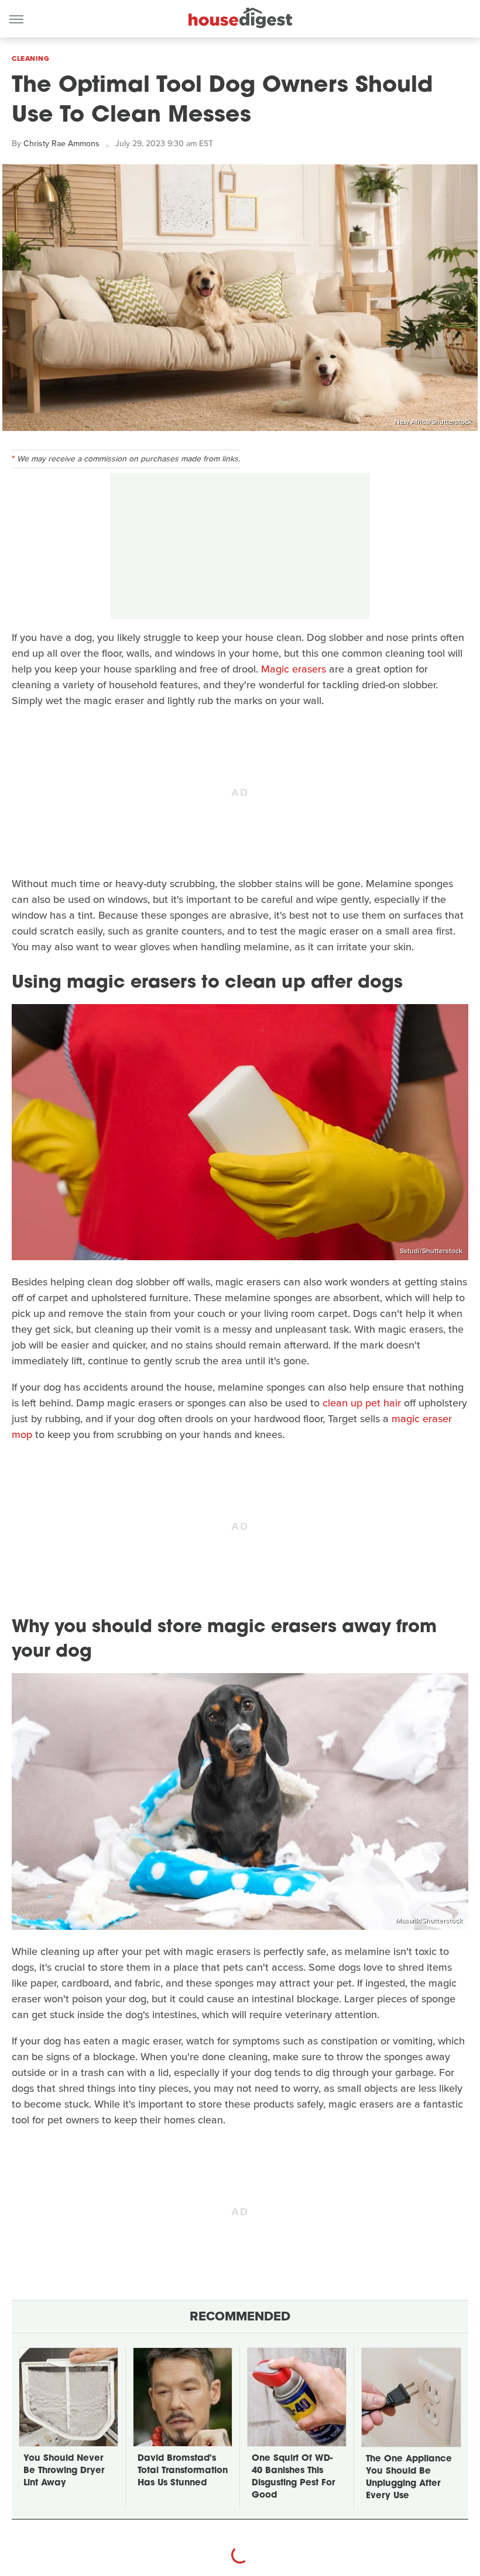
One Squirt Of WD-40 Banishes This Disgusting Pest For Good (293, 2477)
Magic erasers (294, 669)
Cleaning (30, 58)
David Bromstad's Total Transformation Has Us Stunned (183, 2471)
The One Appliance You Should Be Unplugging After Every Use (409, 2478)
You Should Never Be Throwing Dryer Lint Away (64, 2471)
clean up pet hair (362, 1403)
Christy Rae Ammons (61, 144)
